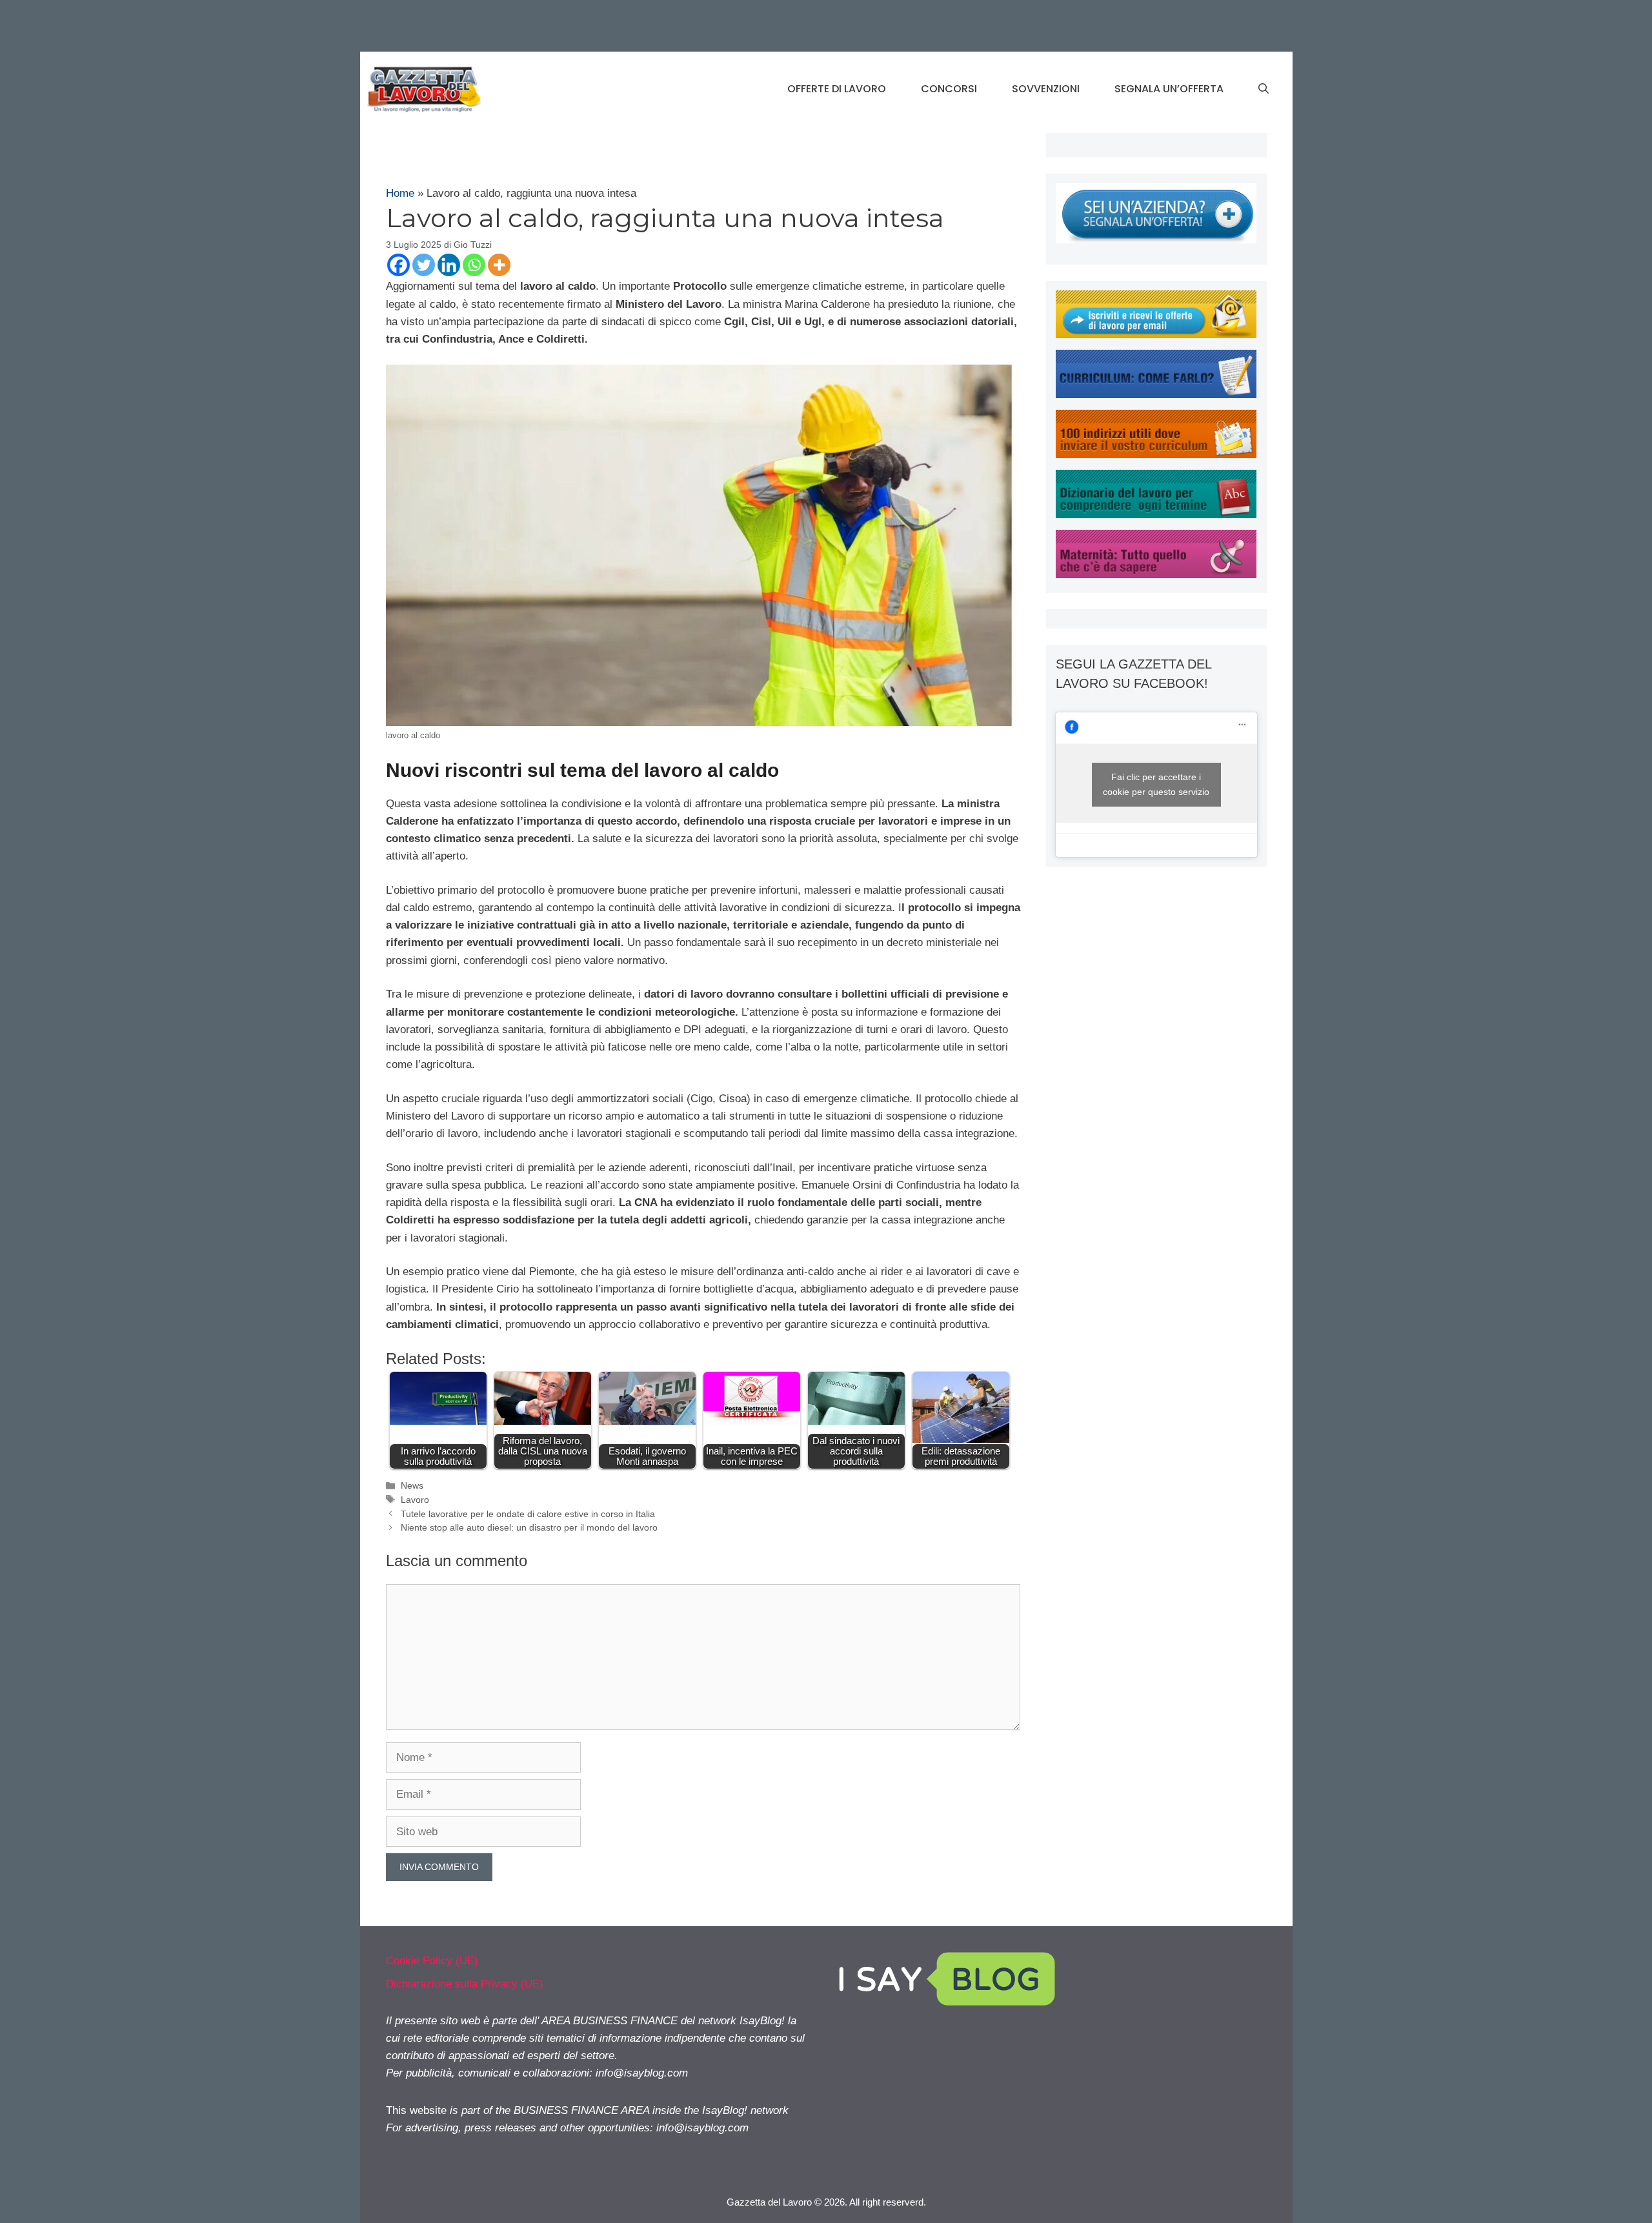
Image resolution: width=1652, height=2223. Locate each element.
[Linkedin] (449, 265)
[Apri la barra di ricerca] (1264, 89)
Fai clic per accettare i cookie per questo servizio (1156, 784)
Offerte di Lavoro (837, 89)
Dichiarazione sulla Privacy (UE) (465, 1984)
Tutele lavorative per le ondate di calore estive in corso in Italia (528, 1514)
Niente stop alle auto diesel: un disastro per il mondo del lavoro (529, 1527)
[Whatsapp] (474, 265)
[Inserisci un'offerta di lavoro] (1156, 240)
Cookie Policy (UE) (432, 1961)
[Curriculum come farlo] (1156, 395)
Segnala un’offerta (1169, 89)
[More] (499, 265)
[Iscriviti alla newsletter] (1156, 335)
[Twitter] (424, 265)
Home (400, 193)
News (412, 1485)
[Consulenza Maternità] (1156, 575)
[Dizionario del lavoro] (1156, 515)
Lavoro (415, 1500)
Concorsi (949, 89)
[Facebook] (398, 265)
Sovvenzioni (1046, 89)
